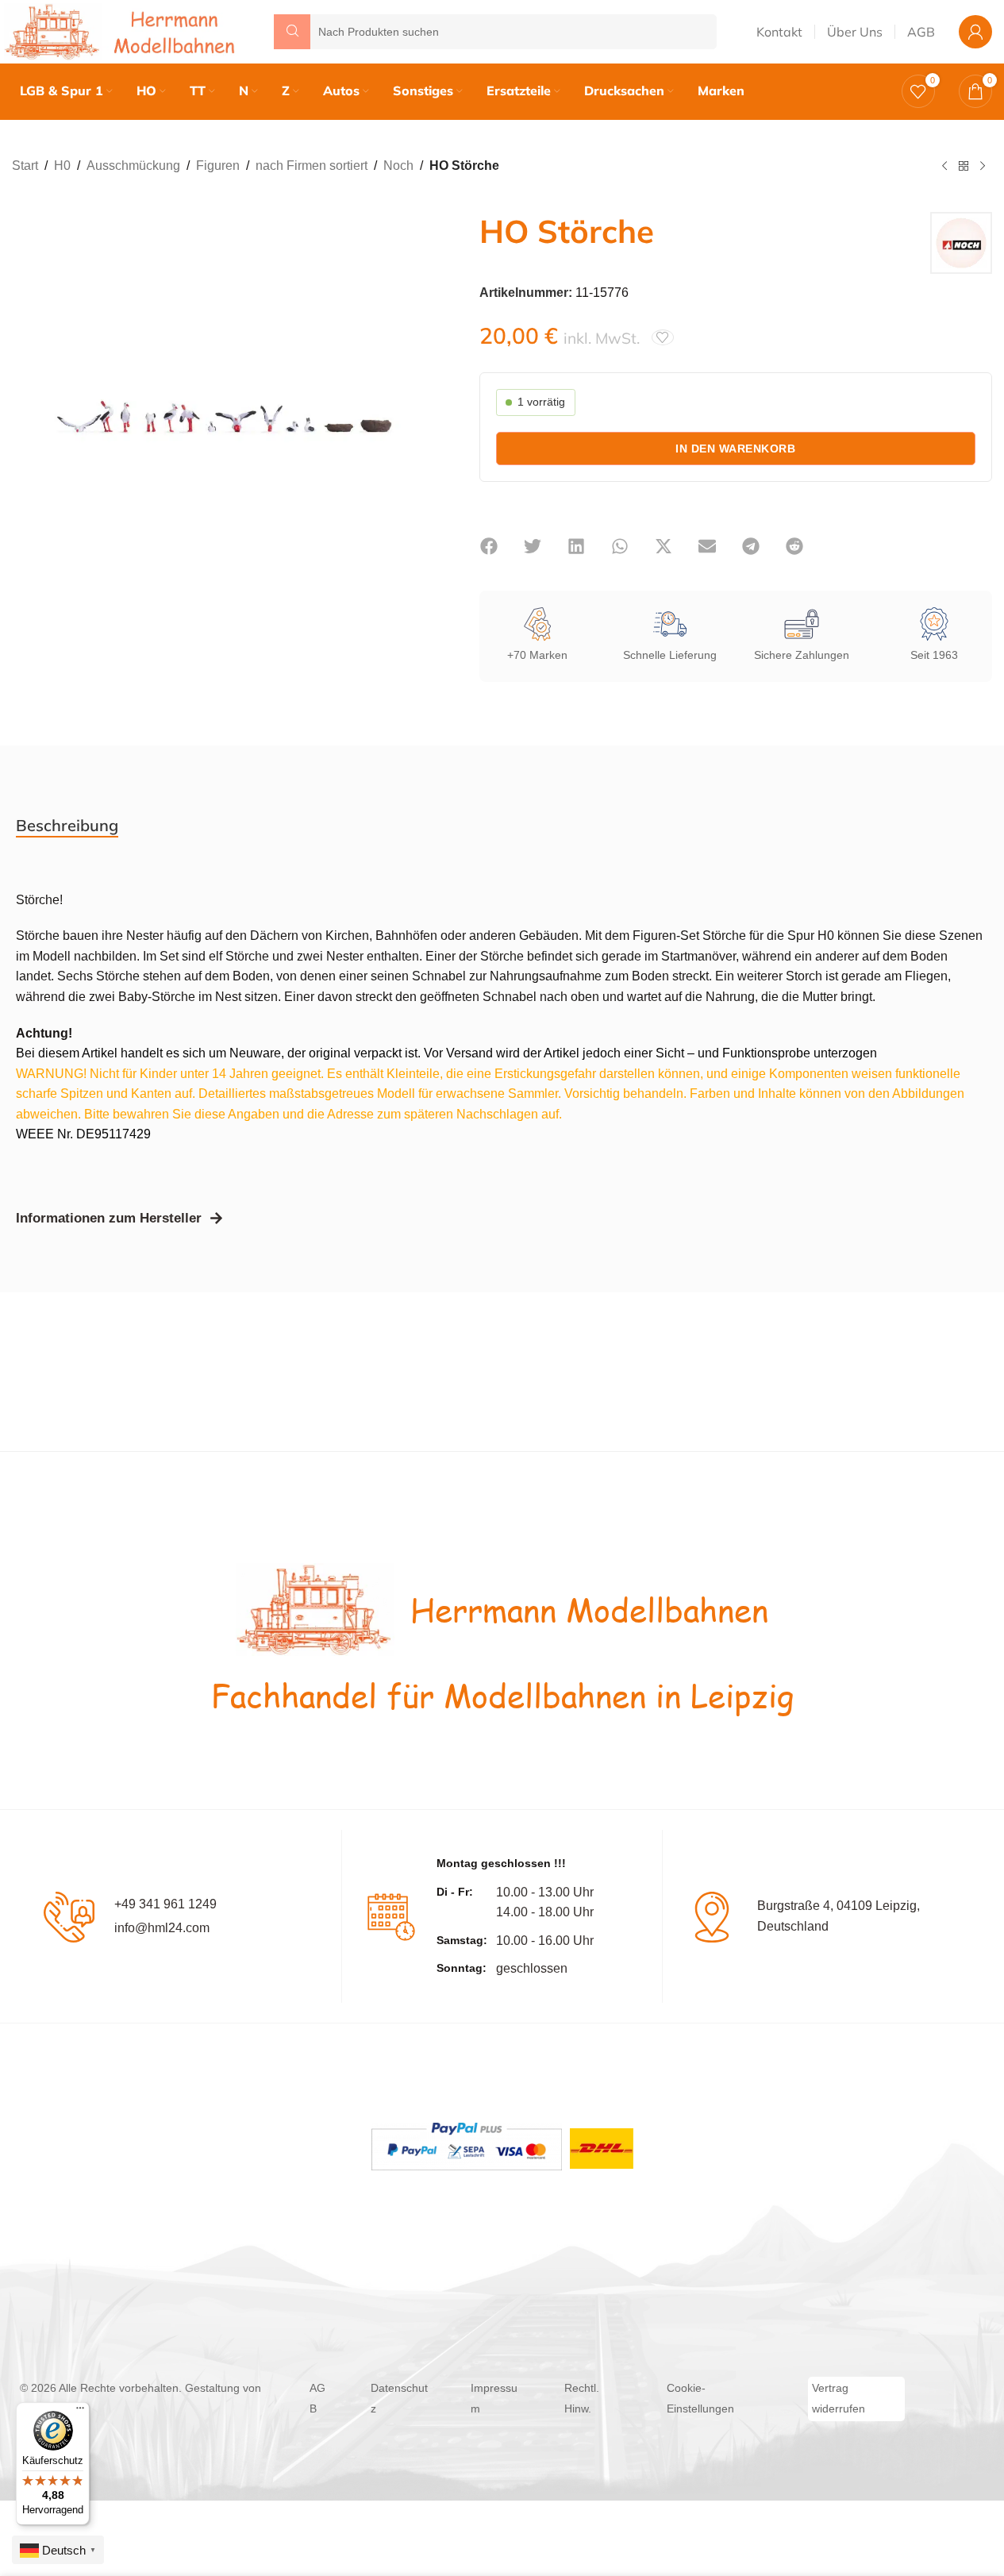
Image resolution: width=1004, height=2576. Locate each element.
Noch (398, 166)
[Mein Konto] (975, 32)
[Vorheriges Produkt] (944, 167)
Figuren (218, 166)
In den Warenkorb (735, 449)
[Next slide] (416, 391)
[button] (489, 546)
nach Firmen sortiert (312, 166)
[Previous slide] (28, 391)
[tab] (67, 826)
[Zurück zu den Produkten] (964, 167)
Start (25, 166)
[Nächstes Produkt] (983, 167)
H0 (62, 166)
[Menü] (80, 2412)
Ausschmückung (133, 166)
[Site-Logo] (123, 31)
